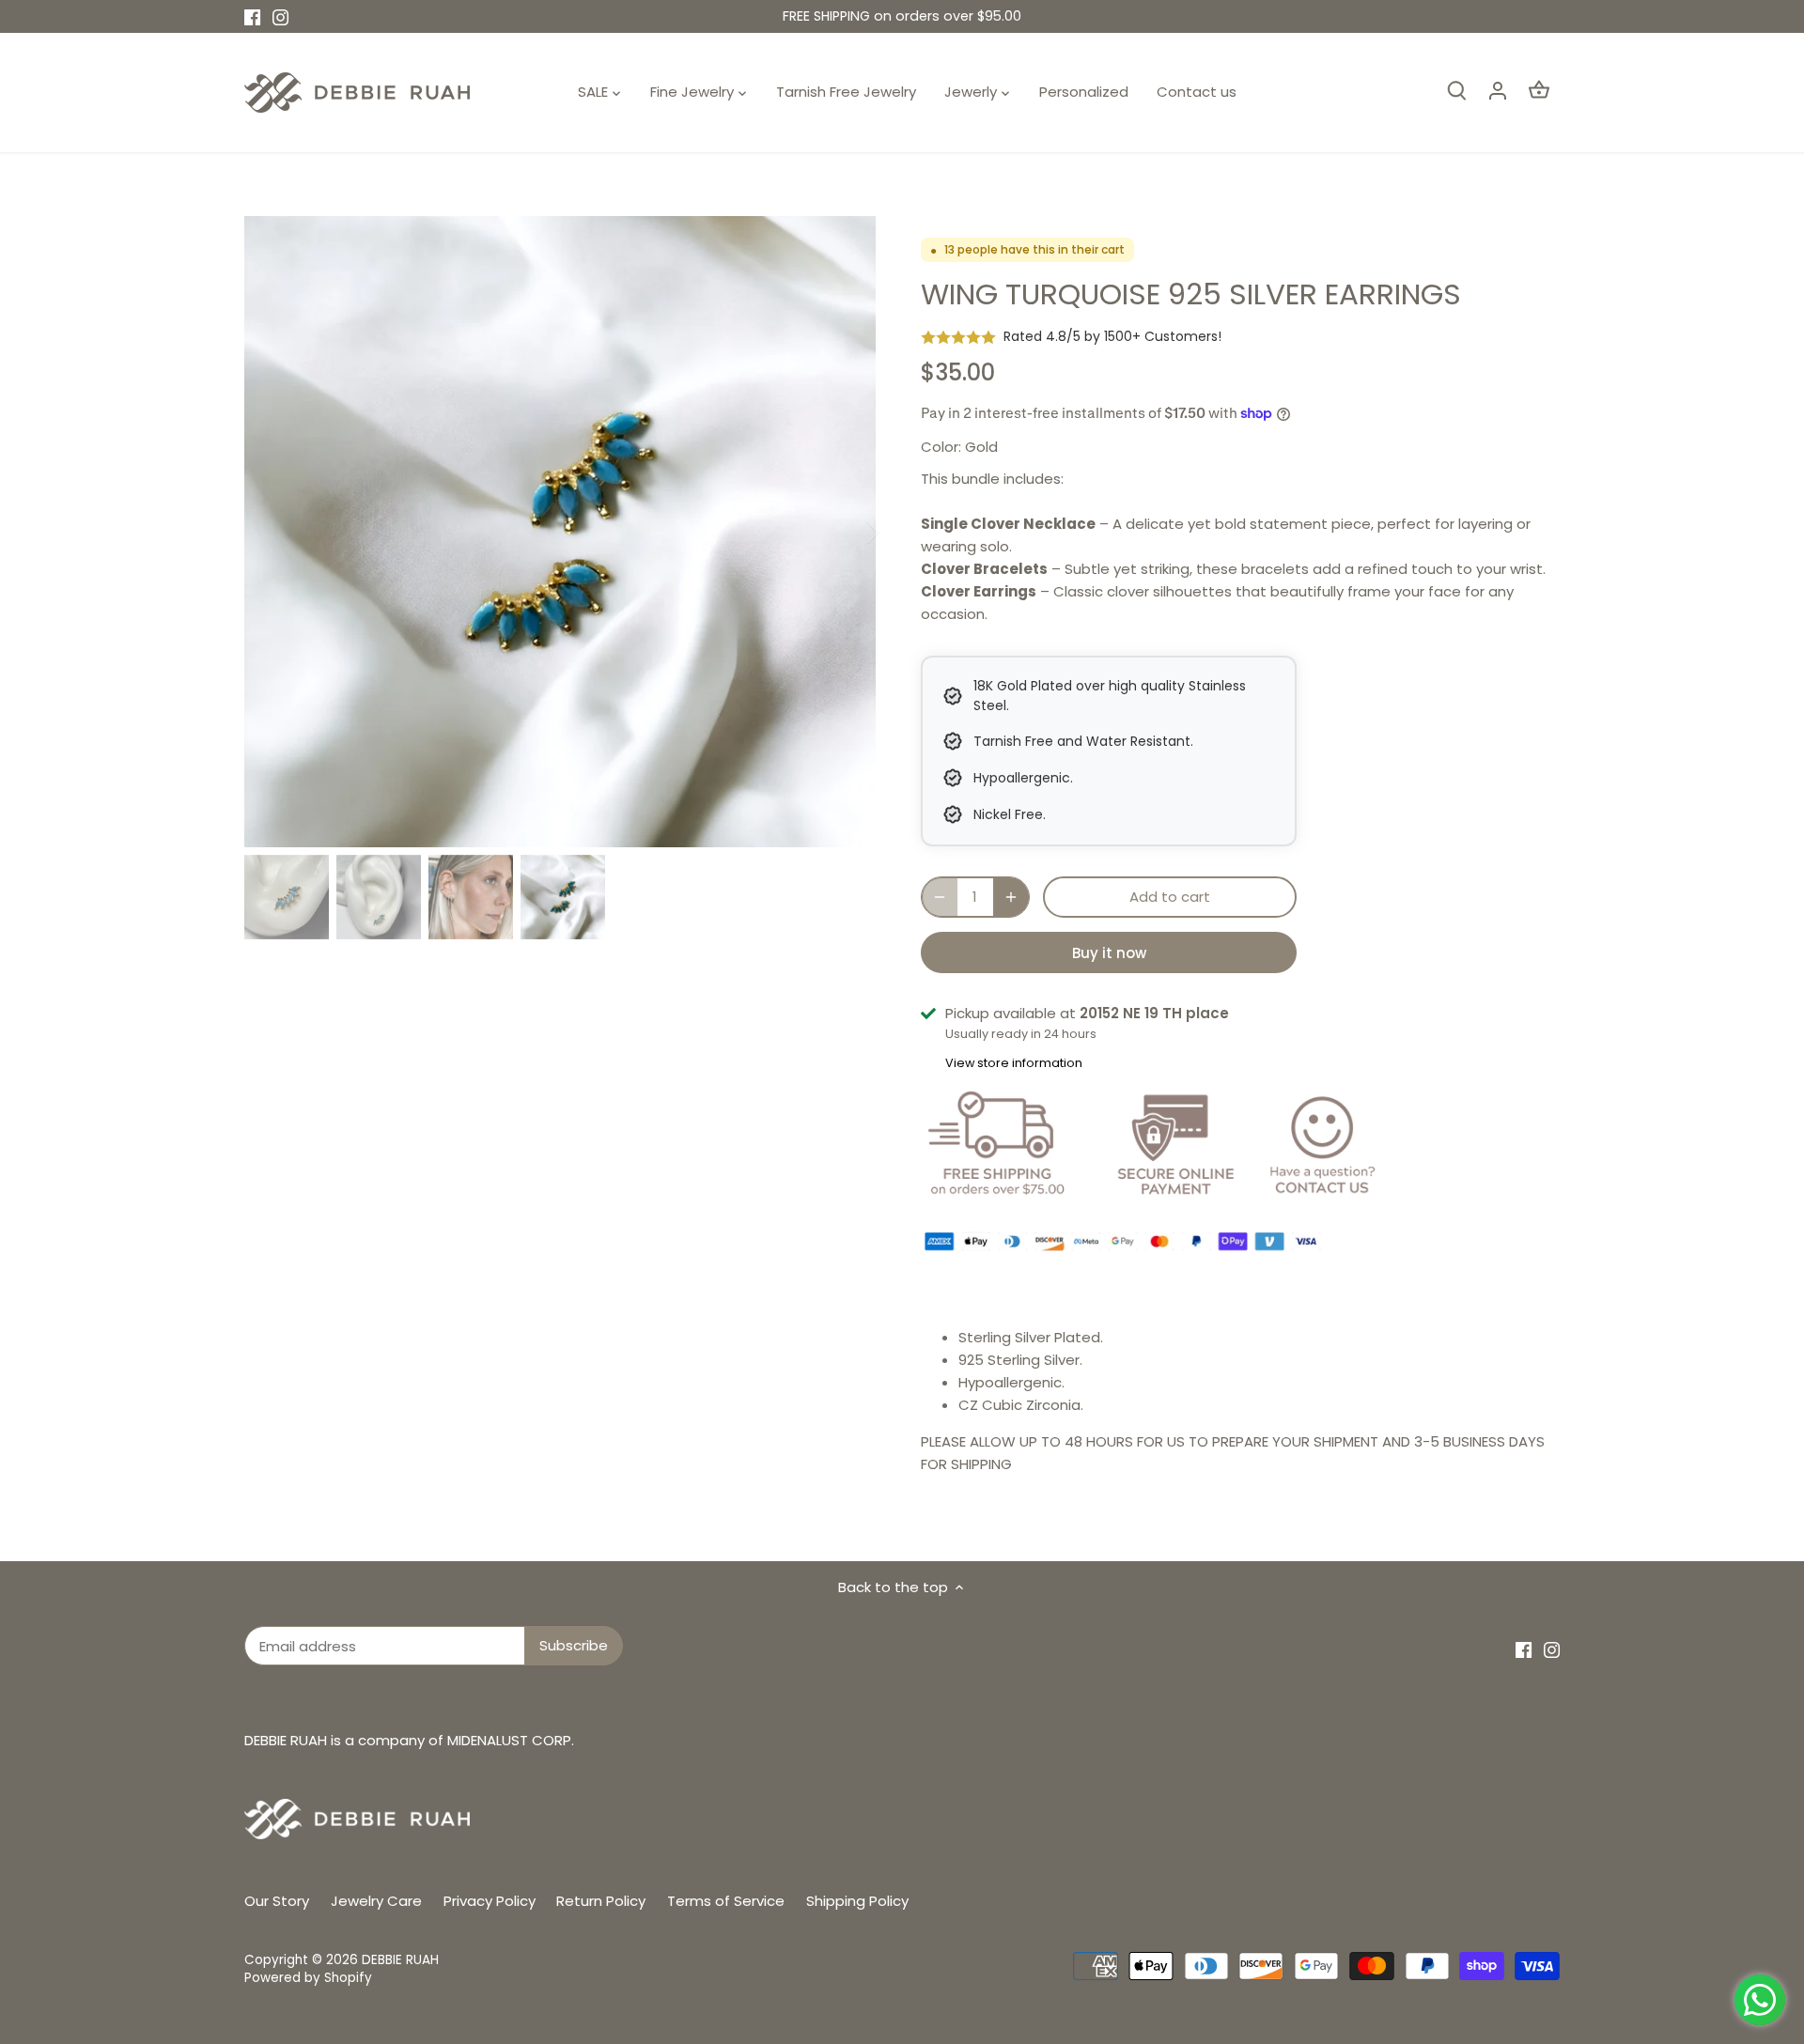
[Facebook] (252, 16)
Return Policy (601, 1901)
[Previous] (272, 532)
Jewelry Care (376, 1901)
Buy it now (1109, 953)
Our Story (277, 1901)
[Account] (1498, 90)
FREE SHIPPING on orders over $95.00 (902, 16)
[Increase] (1011, 897)
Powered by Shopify (308, 1978)
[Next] (848, 532)
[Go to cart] (1539, 90)
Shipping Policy (857, 1901)
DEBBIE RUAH (400, 1960)
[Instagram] (280, 16)
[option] (560, 532)
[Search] (1456, 90)
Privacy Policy (490, 1901)
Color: (941, 447)
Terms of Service (726, 1901)
